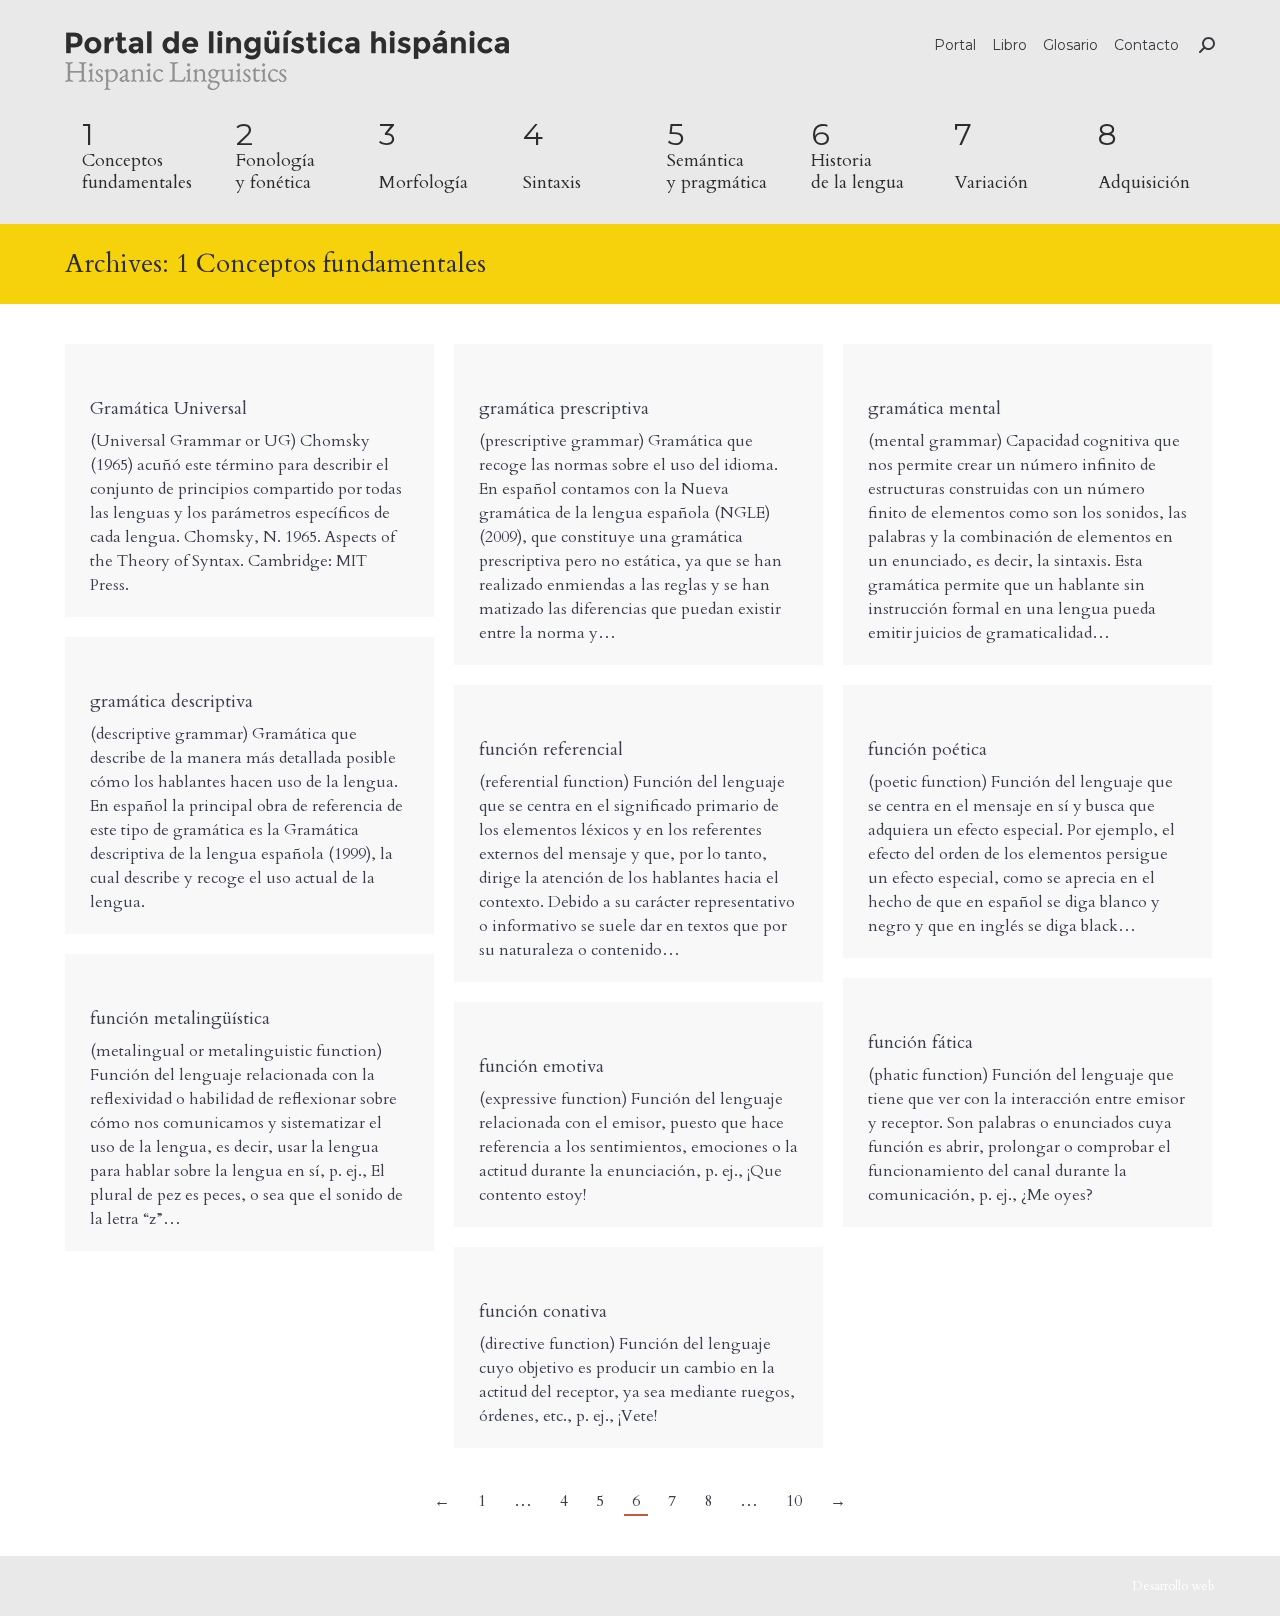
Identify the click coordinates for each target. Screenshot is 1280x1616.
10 (794, 1501)
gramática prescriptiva (564, 408)
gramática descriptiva (171, 701)
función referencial (551, 749)
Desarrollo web (1173, 1586)
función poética (927, 749)
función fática (920, 1042)
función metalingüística (180, 1018)
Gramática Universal (168, 408)
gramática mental (934, 408)
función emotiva (541, 1066)
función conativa (543, 1311)
